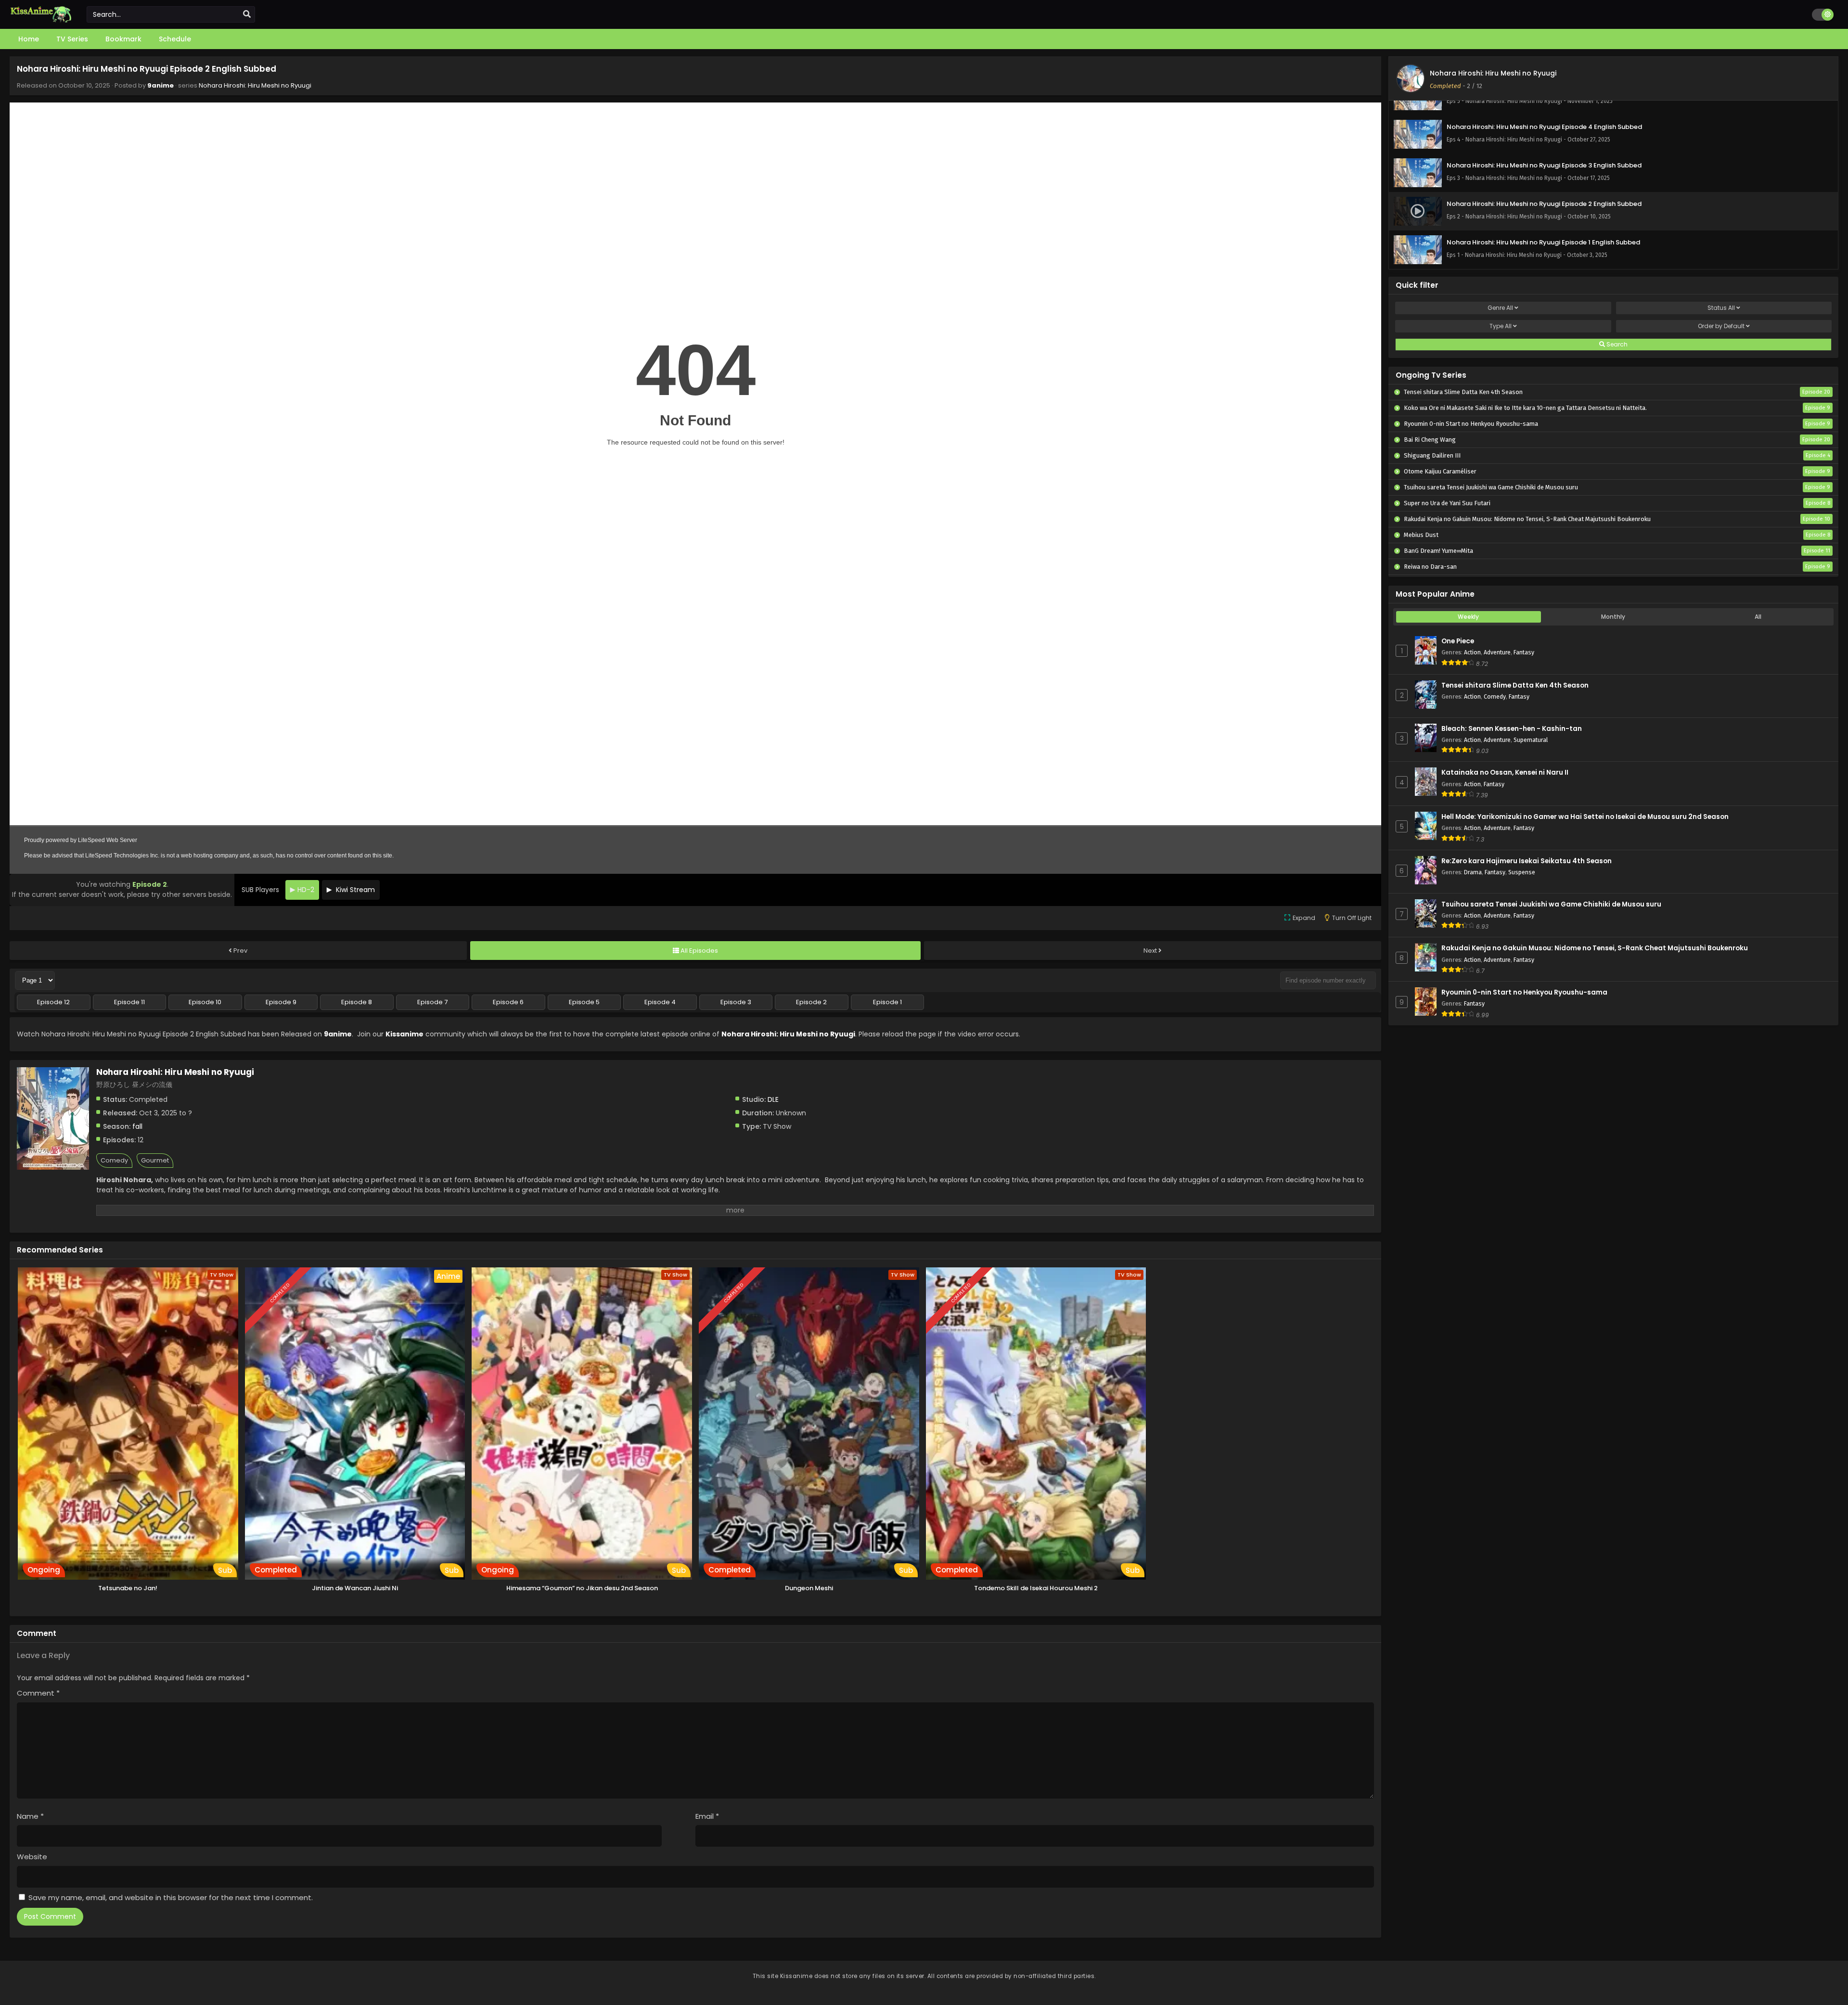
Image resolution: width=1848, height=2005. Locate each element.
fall (137, 1126)
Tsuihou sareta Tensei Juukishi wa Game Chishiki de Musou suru (1551, 904)
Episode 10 (205, 1002)
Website (32, 1857)
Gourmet (155, 1160)
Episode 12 (53, 1002)
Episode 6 (508, 1002)
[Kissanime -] (41, 20)
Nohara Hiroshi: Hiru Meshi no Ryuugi (255, 85)
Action (1472, 652)
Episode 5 (584, 1002)
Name (30, 1816)
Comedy (114, 1160)
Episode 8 (357, 1002)
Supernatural (1531, 740)
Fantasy (1524, 652)
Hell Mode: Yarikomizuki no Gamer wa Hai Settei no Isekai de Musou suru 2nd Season (1585, 817)
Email (707, 1816)
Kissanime (404, 1034)
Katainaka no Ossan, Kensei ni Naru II (1505, 773)
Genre (1500, 308)
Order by (1721, 326)
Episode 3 (736, 1002)
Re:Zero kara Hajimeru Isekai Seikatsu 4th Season (1527, 861)
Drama (1473, 872)
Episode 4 (660, 1002)
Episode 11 (129, 1002)
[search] (247, 14)
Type (1501, 326)
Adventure (1497, 652)
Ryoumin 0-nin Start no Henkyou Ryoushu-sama (1524, 992)
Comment (38, 1693)
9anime (160, 85)
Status (1721, 308)
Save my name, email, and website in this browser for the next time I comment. (171, 1897)
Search (1616, 344)
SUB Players (260, 890)
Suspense (1522, 872)
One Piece (1458, 641)
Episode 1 (887, 1002)
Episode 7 (432, 1002)
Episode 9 (281, 1002)
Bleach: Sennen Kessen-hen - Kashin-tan (1512, 729)
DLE (773, 1099)
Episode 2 (811, 1002)
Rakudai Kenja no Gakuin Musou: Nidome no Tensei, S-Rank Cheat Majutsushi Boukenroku (1595, 948)
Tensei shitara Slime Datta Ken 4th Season (1515, 685)
